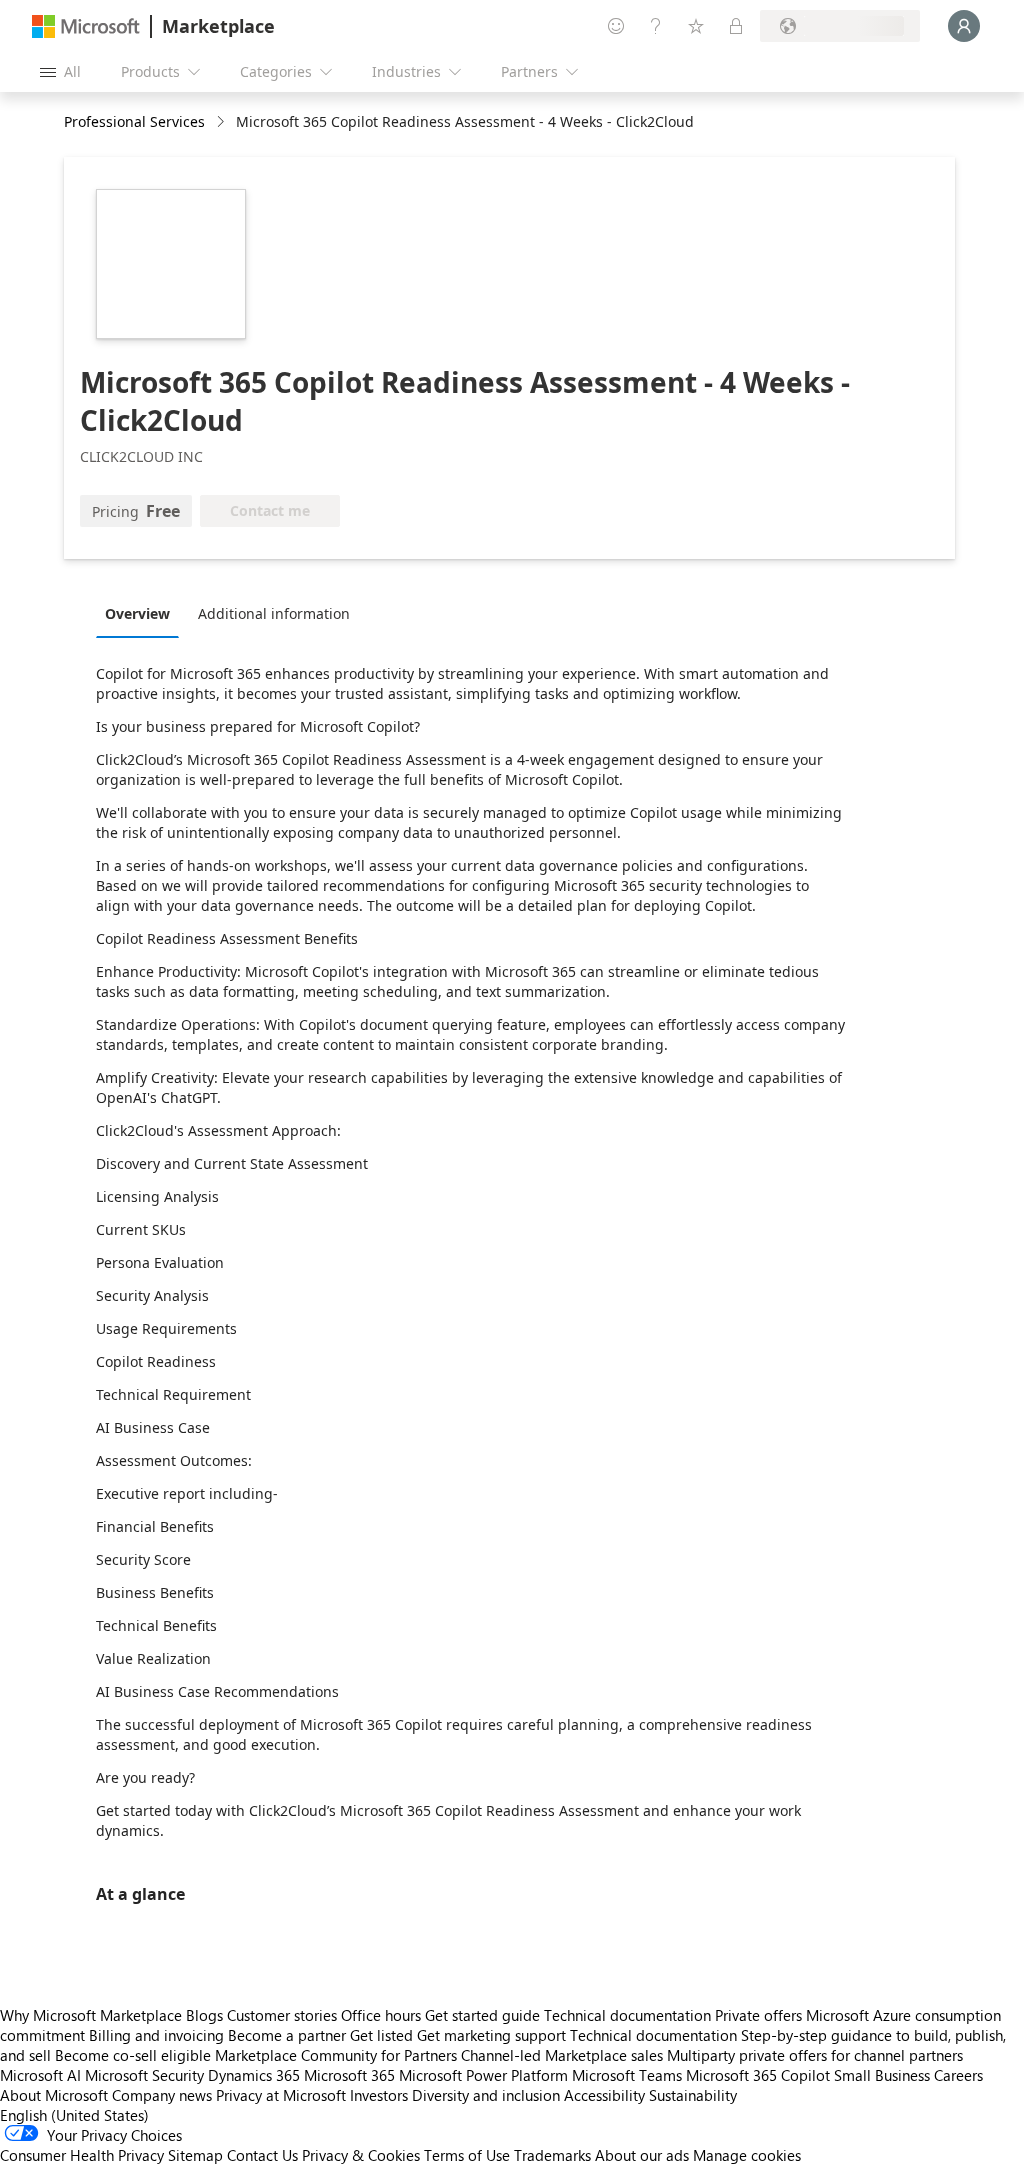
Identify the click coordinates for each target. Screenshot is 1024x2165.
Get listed (381, 2035)
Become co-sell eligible (133, 2055)
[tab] (142, 613)
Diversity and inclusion (486, 2095)
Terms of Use (467, 2155)
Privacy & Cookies (361, 2155)
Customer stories (282, 2015)
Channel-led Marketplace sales (562, 2055)
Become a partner (287, 2035)
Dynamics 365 (254, 2075)
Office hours (381, 2015)
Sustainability (693, 2095)
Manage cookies (747, 2155)
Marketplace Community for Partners (336, 2055)
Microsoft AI (40, 2075)
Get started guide (482, 2015)
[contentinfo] (222, 122)
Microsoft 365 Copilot (758, 2075)
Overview (137, 613)
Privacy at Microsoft (281, 2095)
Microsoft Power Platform (483, 2075)
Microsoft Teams (627, 2075)
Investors (379, 2095)
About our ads (642, 2155)
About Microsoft (54, 2095)
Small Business (882, 2075)
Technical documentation (627, 2015)
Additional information (274, 613)
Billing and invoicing (156, 2035)
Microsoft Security (144, 2075)
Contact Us (262, 2155)
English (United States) (74, 2115)
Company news (162, 2095)
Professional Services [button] (134, 121)
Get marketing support (491, 2035)
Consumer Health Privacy (82, 2155)
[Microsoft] (86, 26)
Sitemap (195, 2155)
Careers (958, 2075)
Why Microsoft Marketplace (91, 2015)
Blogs (204, 2015)
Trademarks (552, 2155)
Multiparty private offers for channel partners (815, 2055)
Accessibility (604, 2095)
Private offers (758, 2015)
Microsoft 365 (349, 2075)
